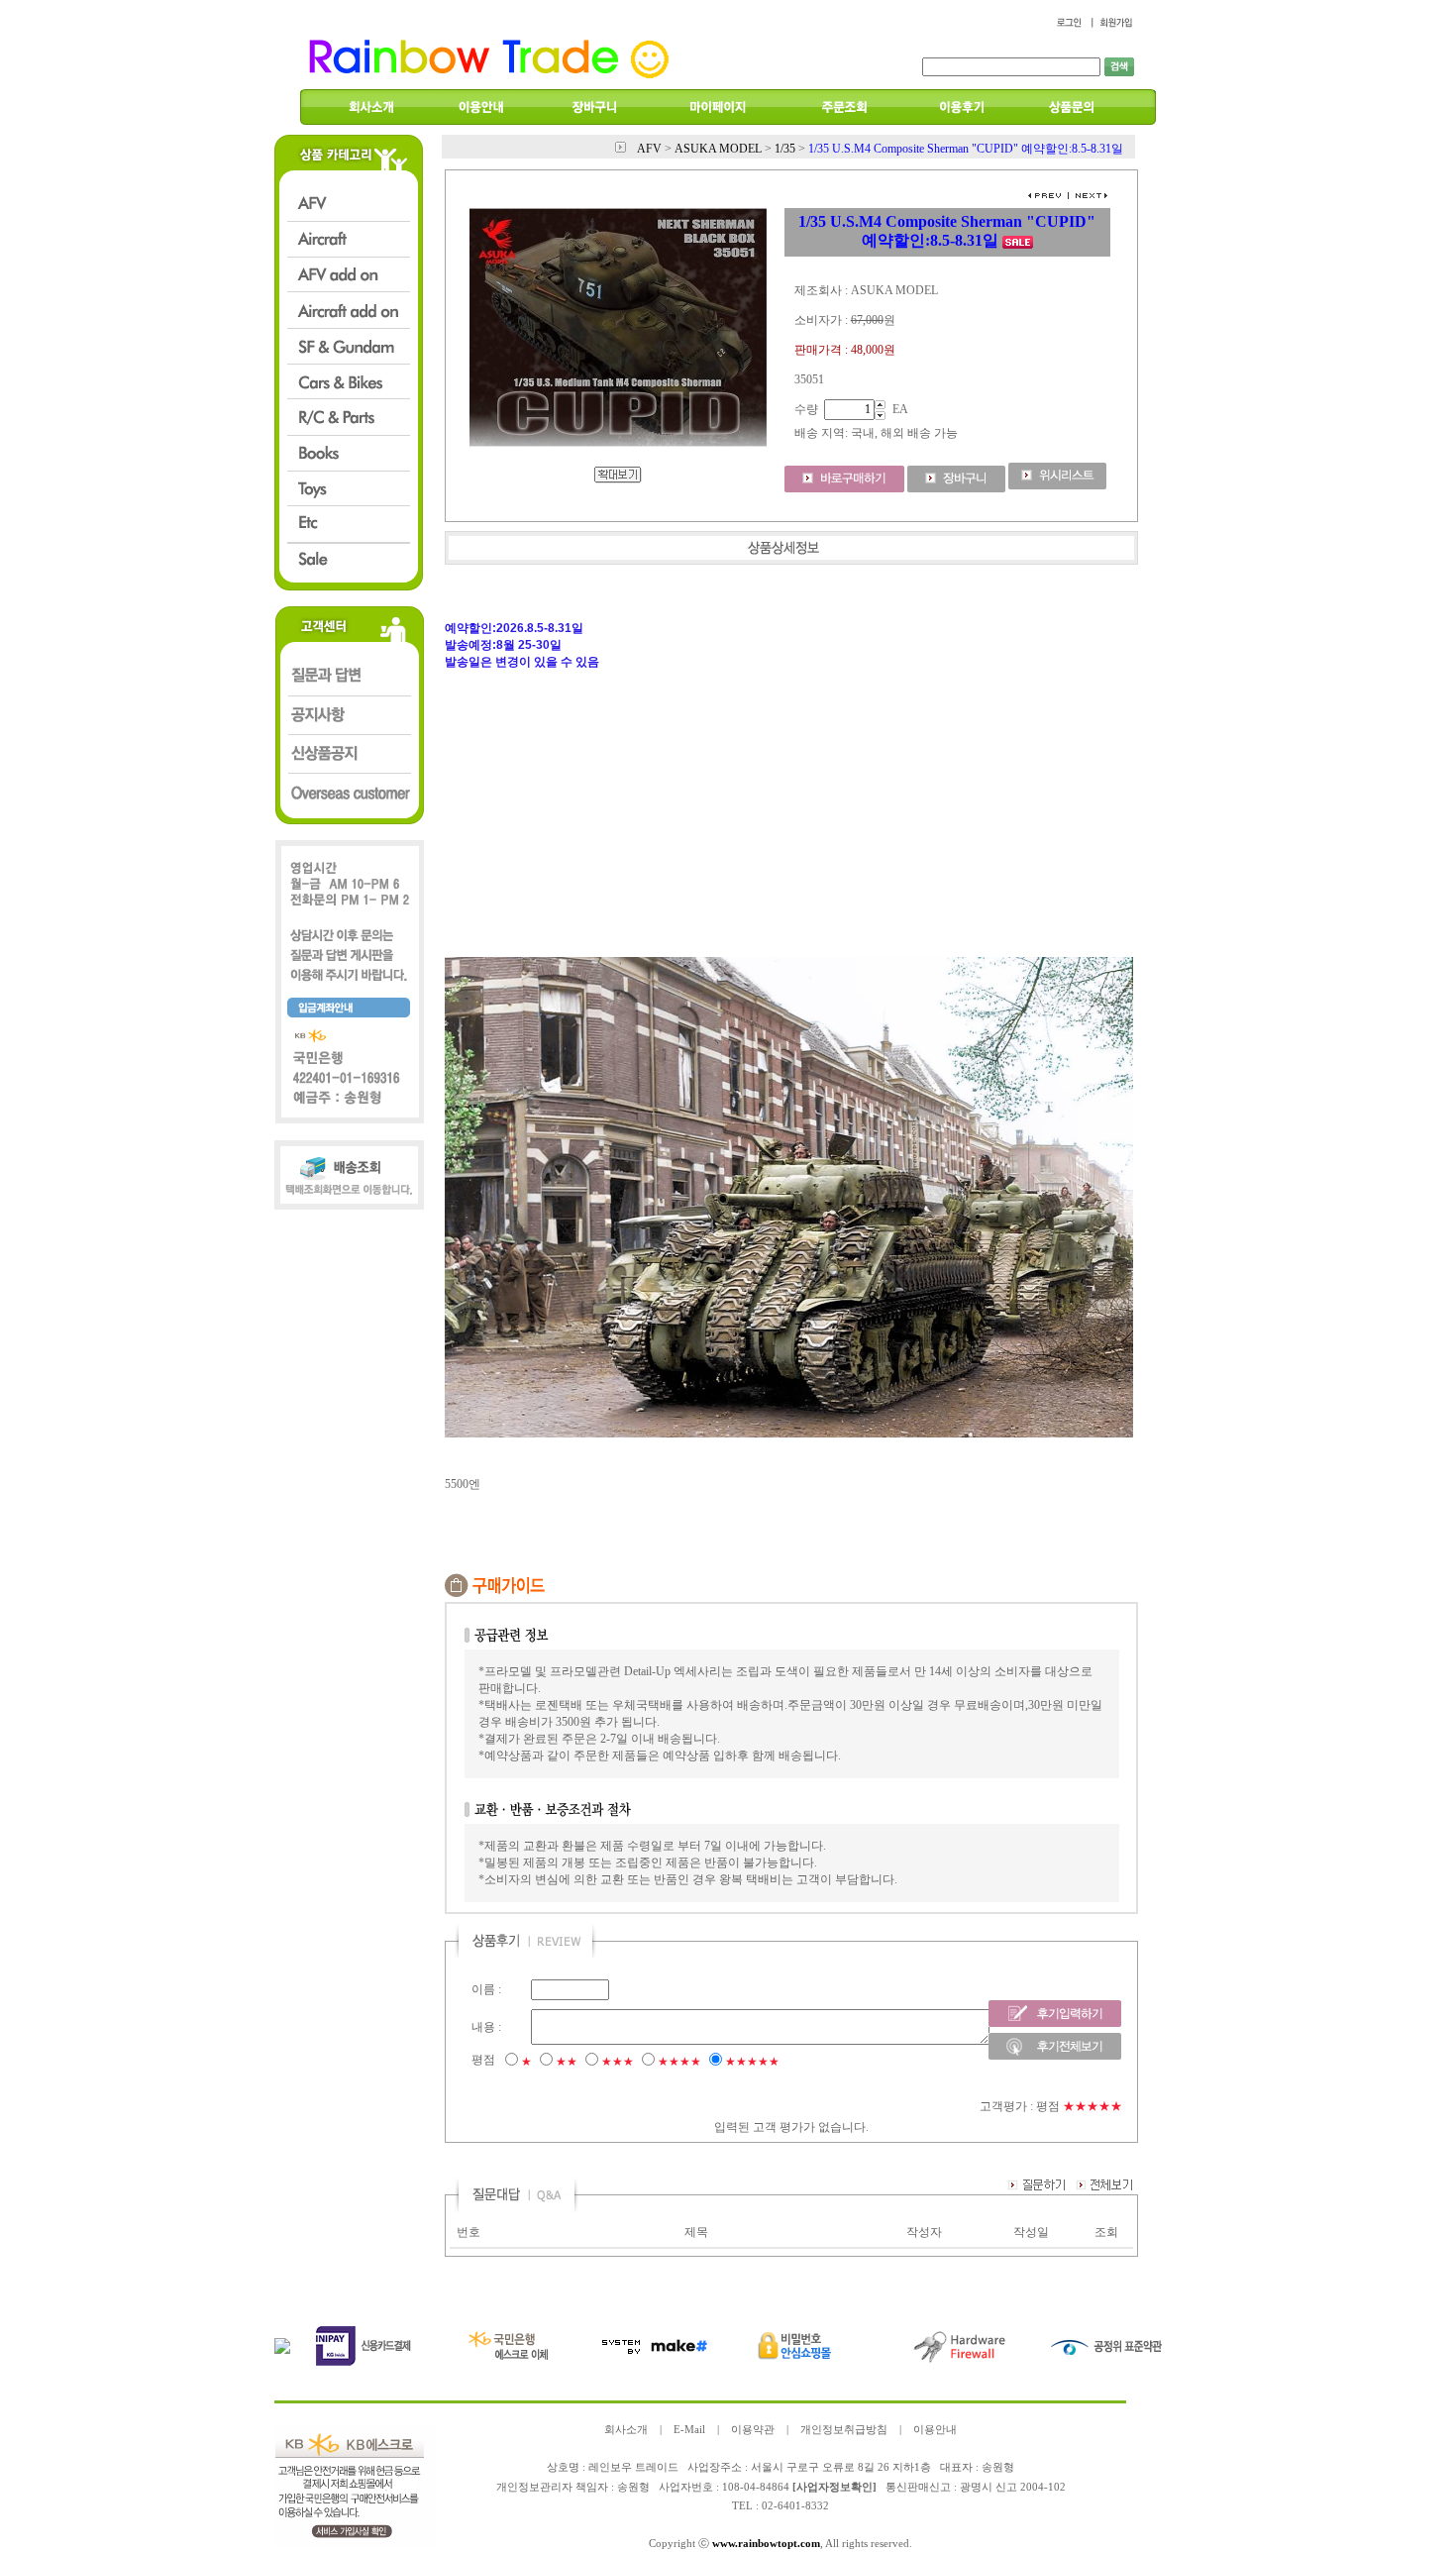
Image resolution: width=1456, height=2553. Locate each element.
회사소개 (626, 2430)
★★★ (618, 2062)
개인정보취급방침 (844, 2430)
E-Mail (689, 2430)
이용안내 (935, 2430)
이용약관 (753, 2430)
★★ (567, 2062)
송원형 (633, 2487)
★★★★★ (752, 2062)
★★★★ (679, 2062)
